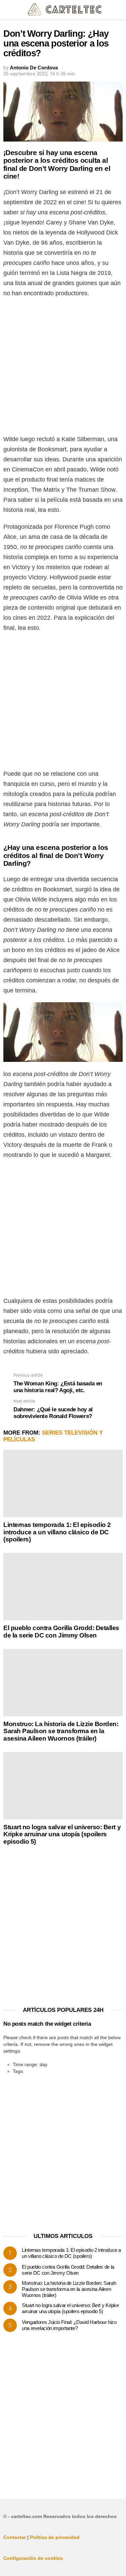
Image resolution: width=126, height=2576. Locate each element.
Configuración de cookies (33, 2558)
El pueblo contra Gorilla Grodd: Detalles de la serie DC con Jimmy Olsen (61, 1631)
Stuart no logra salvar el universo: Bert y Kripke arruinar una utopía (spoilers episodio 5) (62, 1834)
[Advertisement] (63, 368)
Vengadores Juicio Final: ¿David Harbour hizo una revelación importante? (69, 2325)
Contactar (15, 2537)
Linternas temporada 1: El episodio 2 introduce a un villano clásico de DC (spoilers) (57, 1532)
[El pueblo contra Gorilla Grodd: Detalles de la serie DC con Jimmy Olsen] (63, 1587)
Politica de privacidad (55, 2537)
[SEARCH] (119, 9)
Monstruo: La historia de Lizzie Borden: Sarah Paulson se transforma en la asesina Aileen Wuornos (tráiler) (61, 1731)
